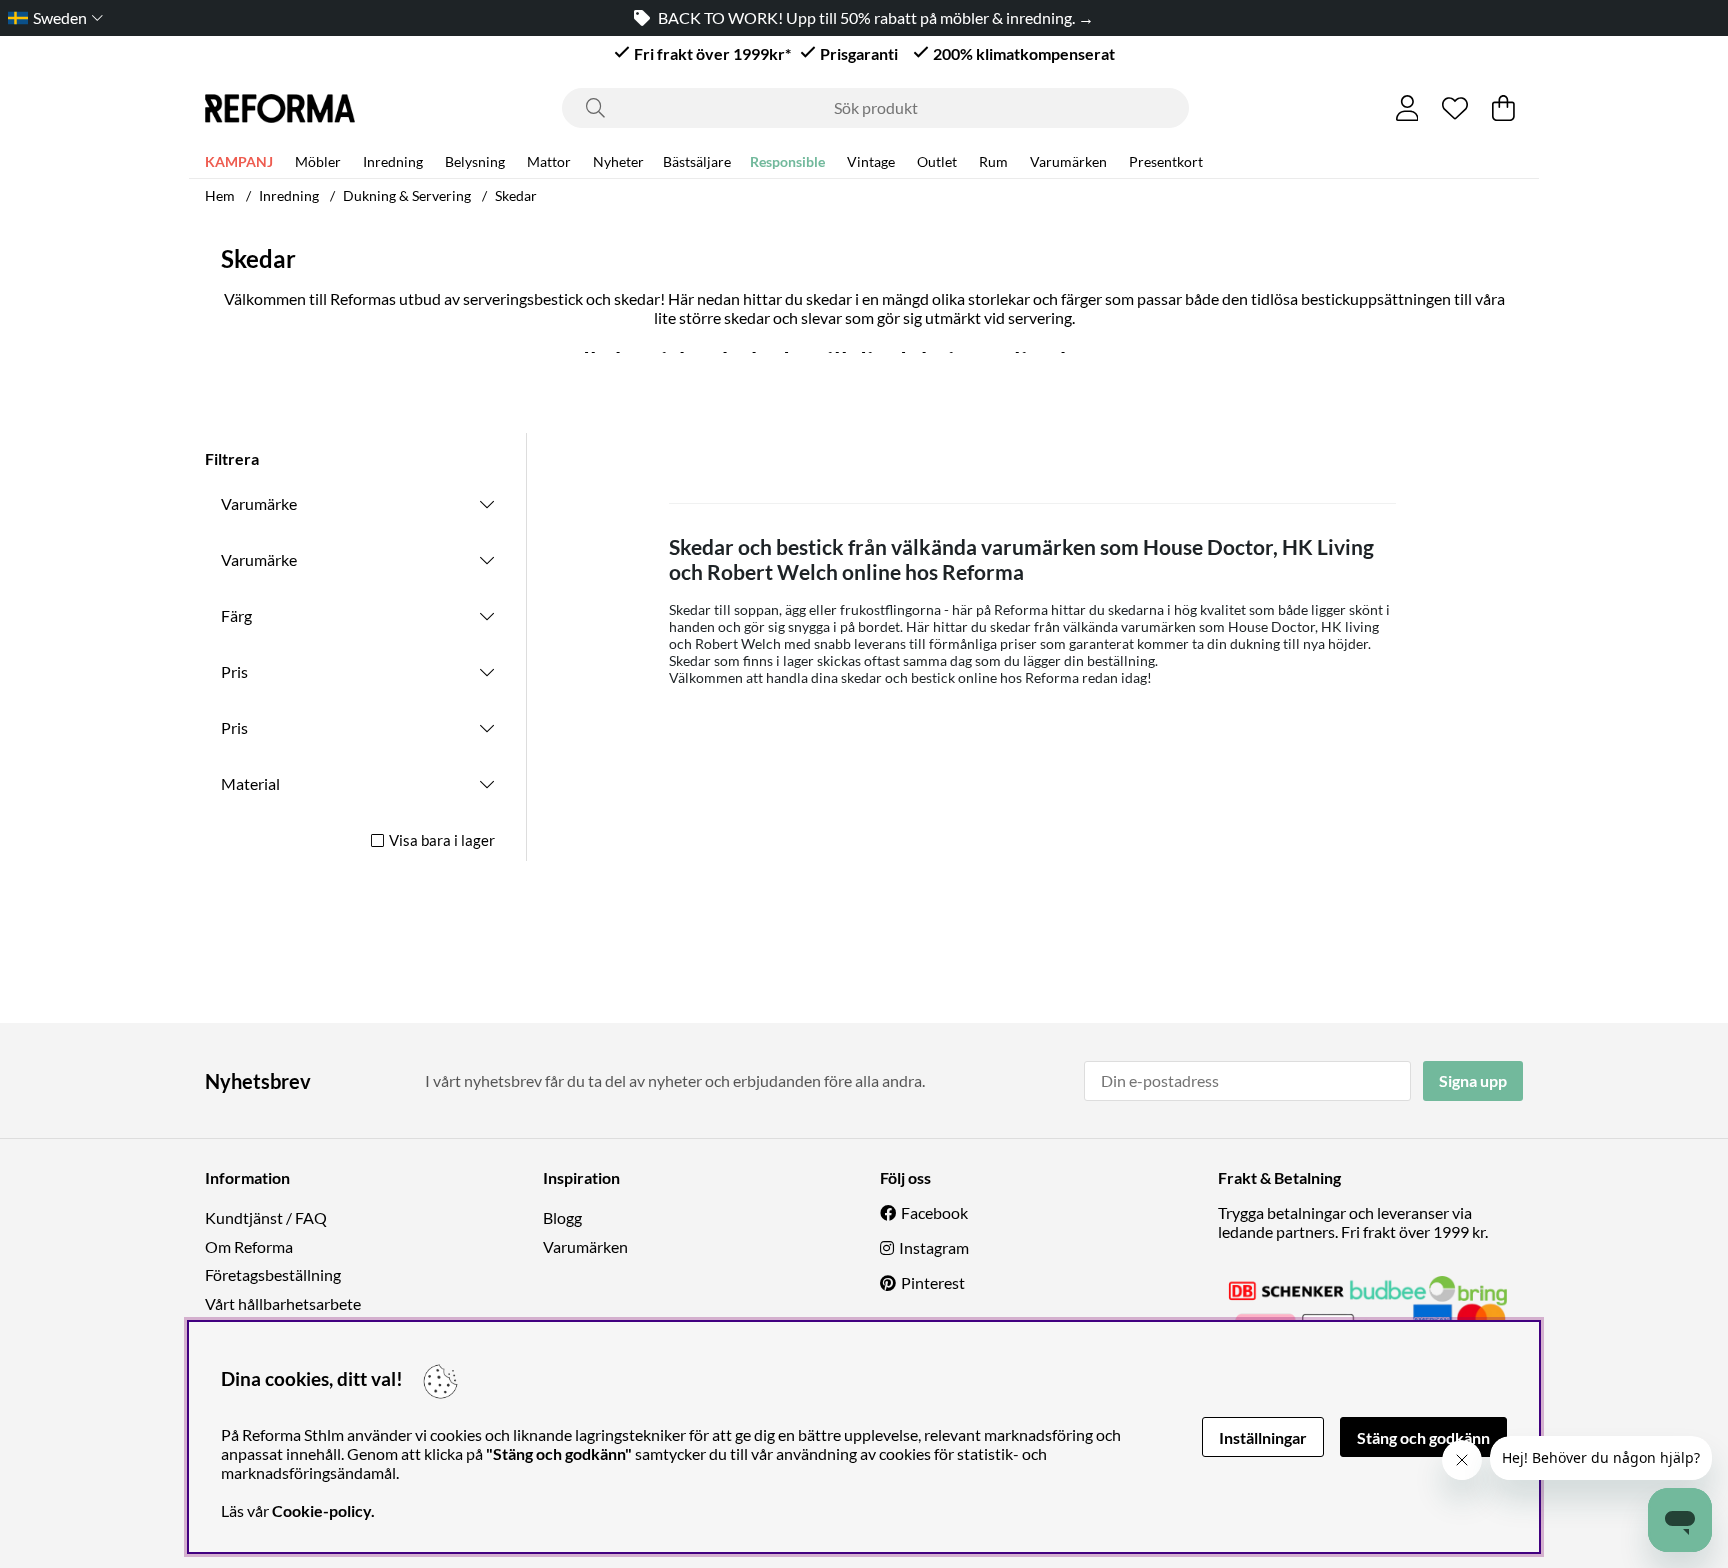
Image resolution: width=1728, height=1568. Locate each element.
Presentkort (1166, 161)
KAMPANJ (239, 161)
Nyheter (618, 161)
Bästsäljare (697, 161)
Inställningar (1263, 1437)
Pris (234, 671)
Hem (220, 195)
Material (250, 783)
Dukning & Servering (407, 195)
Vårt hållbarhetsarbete (283, 1303)
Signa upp (1473, 1080)
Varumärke (259, 503)
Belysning (475, 161)
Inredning (393, 161)
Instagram (934, 1247)
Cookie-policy (321, 1510)
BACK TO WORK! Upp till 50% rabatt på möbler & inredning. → (876, 17)
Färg (236, 615)
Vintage (871, 161)
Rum (993, 161)
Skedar (516, 195)
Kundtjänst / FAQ (266, 1217)
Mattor (549, 161)
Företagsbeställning (273, 1274)
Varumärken (1068, 161)
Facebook (934, 1212)
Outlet (937, 161)
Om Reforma (249, 1246)
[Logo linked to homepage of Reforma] (280, 108)
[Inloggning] (1407, 108)
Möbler (318, 161)
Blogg (562, 1217)
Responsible (787, 161)
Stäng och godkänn (1423, 1437)
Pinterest (933, 1282)
